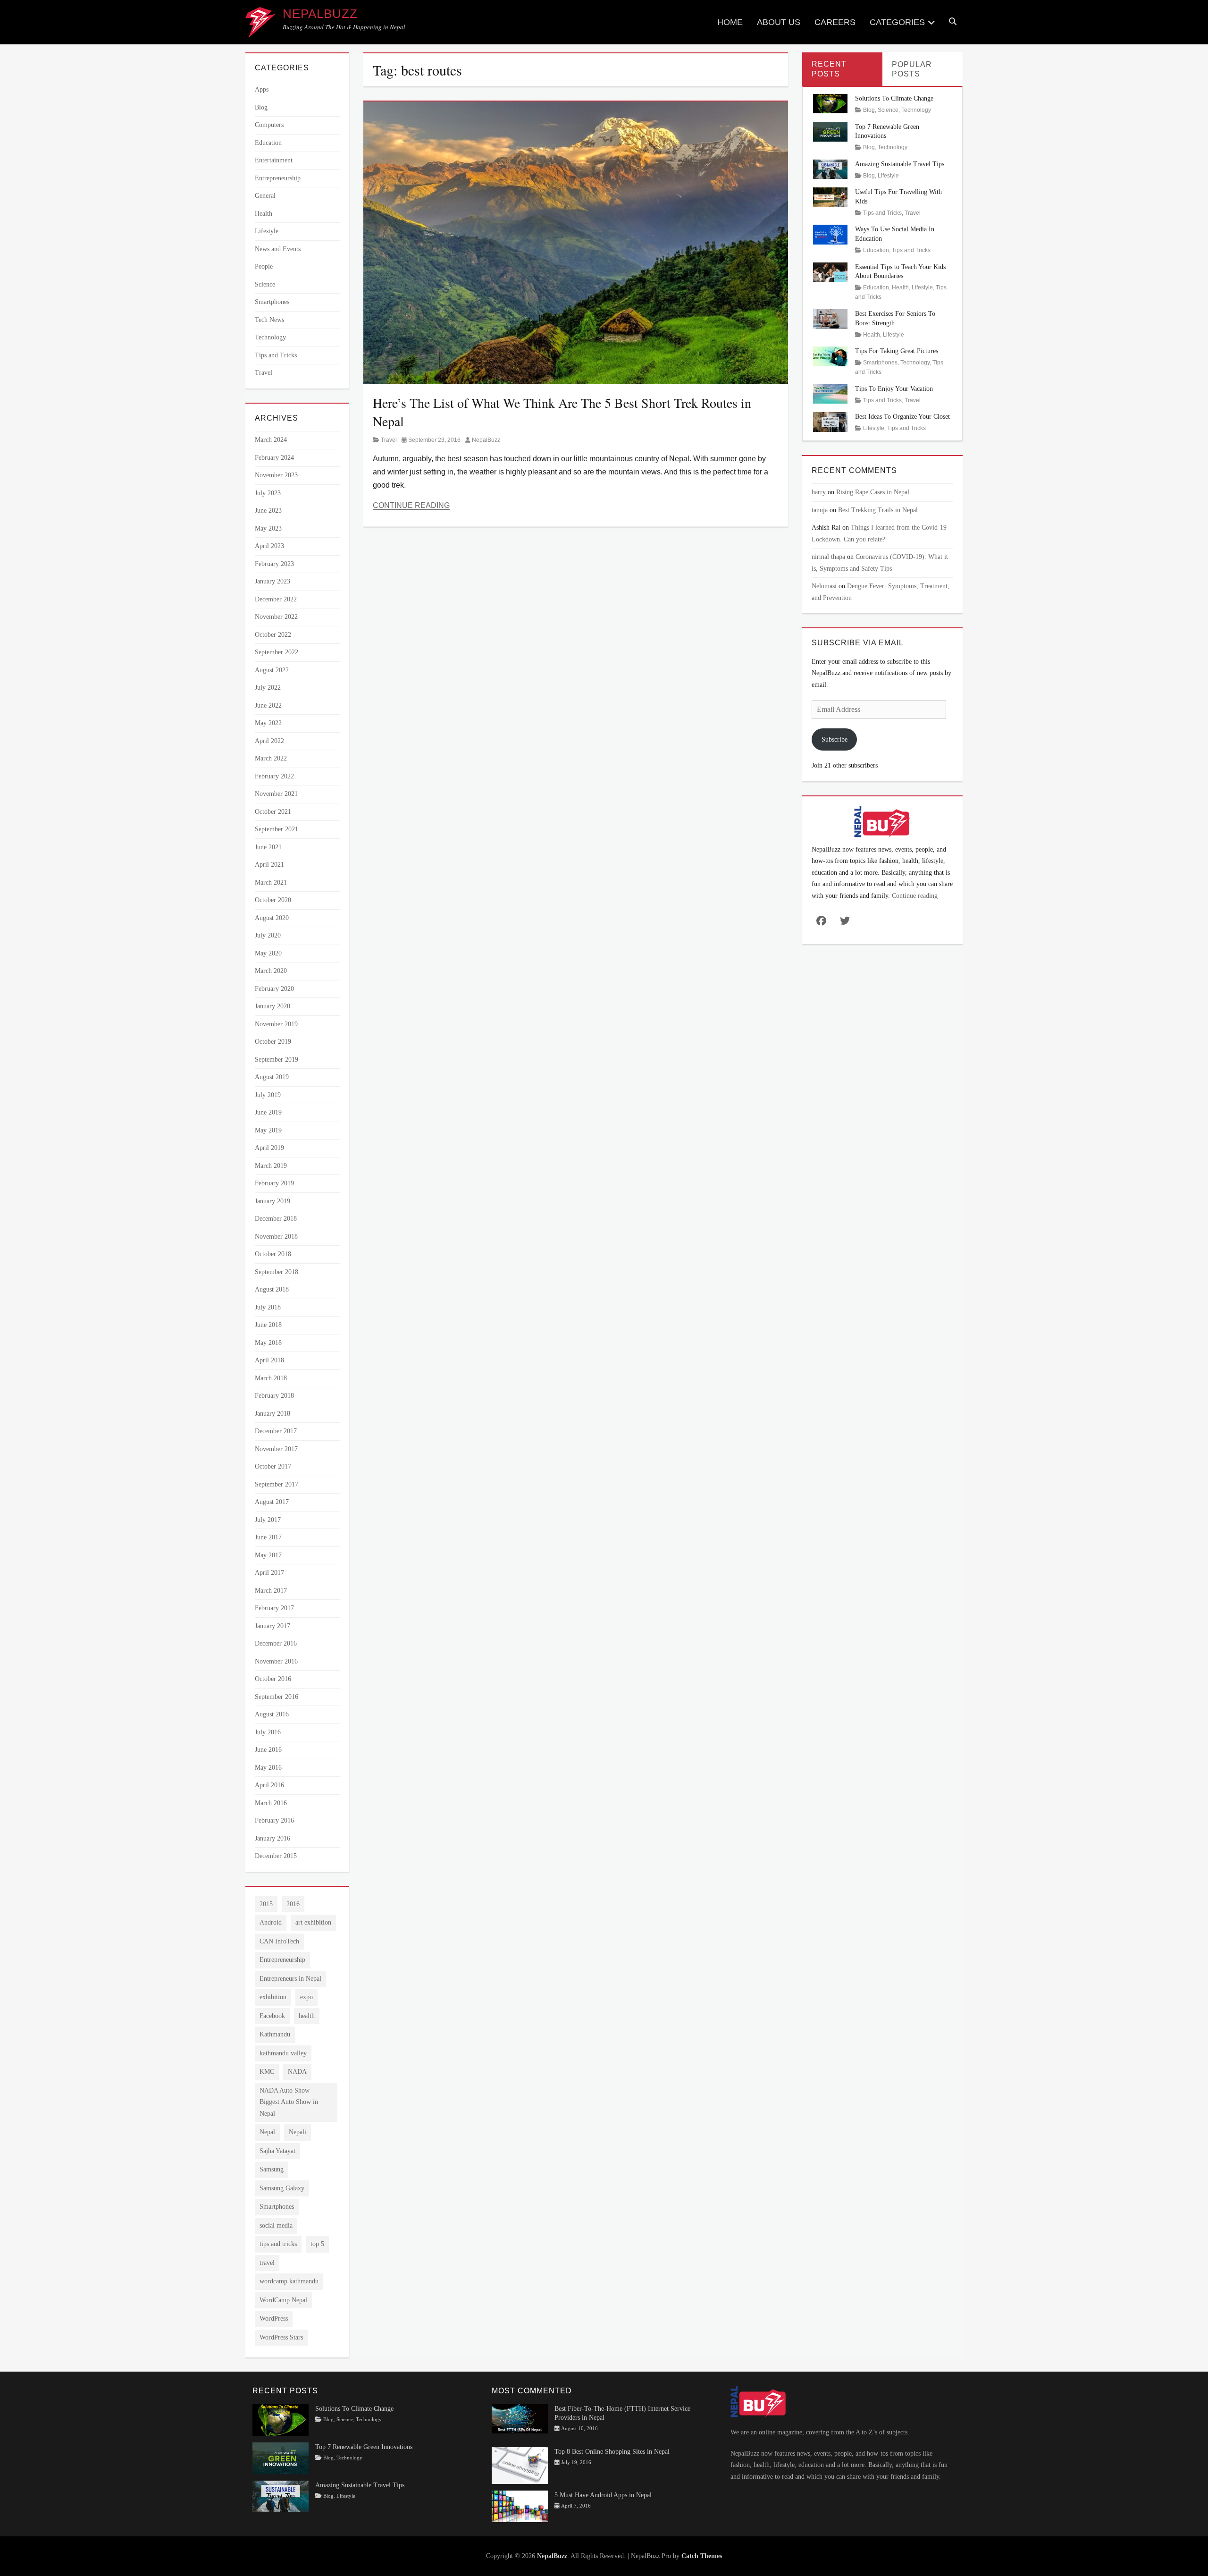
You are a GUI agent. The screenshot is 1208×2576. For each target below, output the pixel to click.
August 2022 (272, 670)
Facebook (272, 2016)
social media (276, 2225)
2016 (293, 1904)
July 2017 (268, 1520)
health (307, 2016)
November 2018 (276, 1237)
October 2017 (273, 1466)
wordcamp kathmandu (289, 2281)
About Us (779, 22)
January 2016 (273, 1838)
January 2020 (273, 1006)
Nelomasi (824, 586)
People (264, 266)
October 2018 (273, 1254)
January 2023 (273, 581)
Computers (269, 125)
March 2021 (271, 883)
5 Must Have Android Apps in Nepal (603, 2495)
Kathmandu (275, 2034)
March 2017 (271, 1591)
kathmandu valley (283, 2053)
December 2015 (276, 1856)
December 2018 (276, 1219)
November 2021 (276, 794)
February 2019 (274, 1183)
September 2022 (277, 652)
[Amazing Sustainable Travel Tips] (830, 169)
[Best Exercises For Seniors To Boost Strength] (830, 318)
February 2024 (274, 458)
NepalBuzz (320, 14)
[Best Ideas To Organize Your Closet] (830, 421)
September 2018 (277, 1272)
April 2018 (269, 1360)
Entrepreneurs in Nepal (290, 1979)
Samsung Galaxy (282, 2188)
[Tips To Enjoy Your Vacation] (830, 393)
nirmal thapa (828, 557)
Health (264, 214)
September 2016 (277, 1697)
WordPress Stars (281, 2337)
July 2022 (268, 688)
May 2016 (268, 1768)
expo (306, 1997)
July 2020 (268, 935)
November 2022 (276, 617)
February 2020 (274, 989)
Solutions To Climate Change (894, 98)
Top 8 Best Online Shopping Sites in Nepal (612, 2452)
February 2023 (274, 564)
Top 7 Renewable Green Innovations (364, 2447)
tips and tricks (278, 2244)
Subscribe (835, 739)
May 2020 (268, 953)
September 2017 (277, 1484)
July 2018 (268, 1307)
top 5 (317, 2244)
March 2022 (271, 758)
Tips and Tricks (276, 355)
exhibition (273, 1997)
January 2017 (273, 1626)
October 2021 (273, 812)
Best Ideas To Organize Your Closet (902, 417)
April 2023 (269, 546)
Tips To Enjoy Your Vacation (894, 389)
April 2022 (269, 741)
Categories (897, 22)
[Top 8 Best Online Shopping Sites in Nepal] (520, 2465)
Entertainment (274, 160)
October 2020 (273, 900)
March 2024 (271, 440)
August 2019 (272, 1077)
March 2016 (271, 1803)
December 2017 (276, 1431)
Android (271, 1922)
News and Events (278, 249)
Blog (261, 107)
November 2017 (276, 1449)
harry (819, 492)
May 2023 (268, 528)
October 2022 (273, 635)
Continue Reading (411, 505)
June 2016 (268, 1750)
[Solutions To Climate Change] (830, 103)
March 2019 (271, 1166)
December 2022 (276, 599)
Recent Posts (829, 69)
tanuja (820, 510)
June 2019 (268, 1112)
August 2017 (272, 1502)
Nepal (267, 2132)
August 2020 (272, 918)
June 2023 (268, 511)
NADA (297, 2072)
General (265, 196)
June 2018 (268, 1325)
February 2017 (274, 1608)
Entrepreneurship (278, 178)
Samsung (272, 2169)
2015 (266, 1904)
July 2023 (268, 493)
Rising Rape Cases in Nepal (873, 492)
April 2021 (269, 865)
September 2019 (277, 1060)
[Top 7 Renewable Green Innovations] (830, 131)
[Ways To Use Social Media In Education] (830, 234)
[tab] (842, 69)
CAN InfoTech (279, 1941)
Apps (262, 89)
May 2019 (268, 1130)
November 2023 (276, 475)
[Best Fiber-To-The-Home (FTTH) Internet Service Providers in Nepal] (520, 2418)
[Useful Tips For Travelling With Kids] (830, 197)
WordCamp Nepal (283, 2300)
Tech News (269, 320)
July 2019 (268, 1095)
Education (268, 143)
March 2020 (271, 971)
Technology (270, 337)
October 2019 (273, 1042)
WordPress (274, 2318)
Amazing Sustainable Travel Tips (900, 164)
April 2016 (269, 1785)
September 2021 (277, 829)
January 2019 (273, 1201)
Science (265, 284)
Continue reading (915, 896)
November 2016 (276, 1661)
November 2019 (276, 1024)
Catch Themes (702, 2556)
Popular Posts (912, 69)
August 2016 (272, 1714)
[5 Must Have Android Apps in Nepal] (520, 2505)
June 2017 (268, 1537)
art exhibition (313, 1922)
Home (730, 22)
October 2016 (273, 1679)
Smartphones (272, 302)
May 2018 (268, 1343)
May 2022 (268, 723)
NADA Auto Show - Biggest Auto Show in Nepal (289, 2102)
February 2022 (274, 776)
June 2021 (268, 847)
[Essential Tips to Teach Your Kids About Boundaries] (830, 271)
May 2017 (268, 1555)
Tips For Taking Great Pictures (897, 351)
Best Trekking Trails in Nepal (878, 510)
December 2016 (276, 1643)
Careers (835, 22)
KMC (267, 2072)
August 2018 (272, 1289)
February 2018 (274, 1396)
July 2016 (268, 1732)
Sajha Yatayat (277, 2151)
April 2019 (269, 1148)
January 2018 (273, 1414)
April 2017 (269, 1573)
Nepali (298, 2132)
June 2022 (268, 705)
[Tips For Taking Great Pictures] (830, 356)
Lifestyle (267, 231)
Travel (389, 440)
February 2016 (274, 1820)
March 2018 (271, 1378)
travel (267, 2263)
